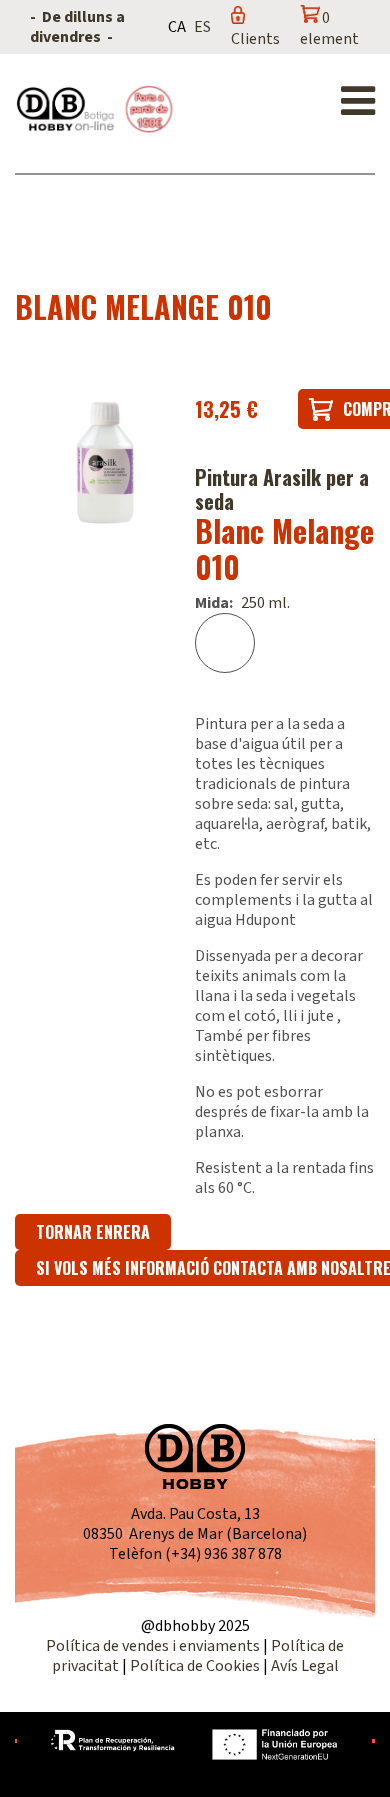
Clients (255, 39)
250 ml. (265, 603)
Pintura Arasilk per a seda (282, 489)
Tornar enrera (93, 1232)
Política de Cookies (195, 1666)
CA (177, 27)
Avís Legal (305, 1666)
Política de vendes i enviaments (153, 1646)
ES (202, 27)
